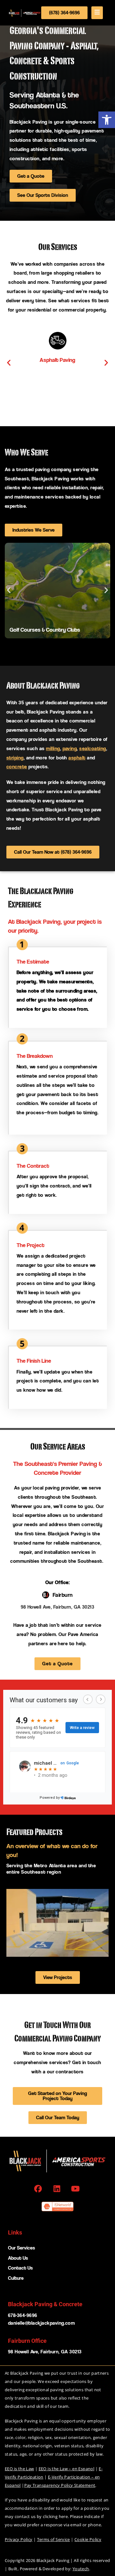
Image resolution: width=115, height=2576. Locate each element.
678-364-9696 (23, 2315)
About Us (18, 2258)
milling (53, 748)
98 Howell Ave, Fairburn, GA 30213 (58, 1607)
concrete (17, 767)
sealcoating (92, 748)
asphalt (77, 758)
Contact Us (20, 2268)
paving (70, 748)
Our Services (22, 2248)
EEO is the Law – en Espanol (67, 2469)
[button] (107, 120)
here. (64, 2516)
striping (15, 758)
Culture (16, 2278)
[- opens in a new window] (39, 2189)
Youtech (81, 2569)
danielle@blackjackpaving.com (41, 2323)
